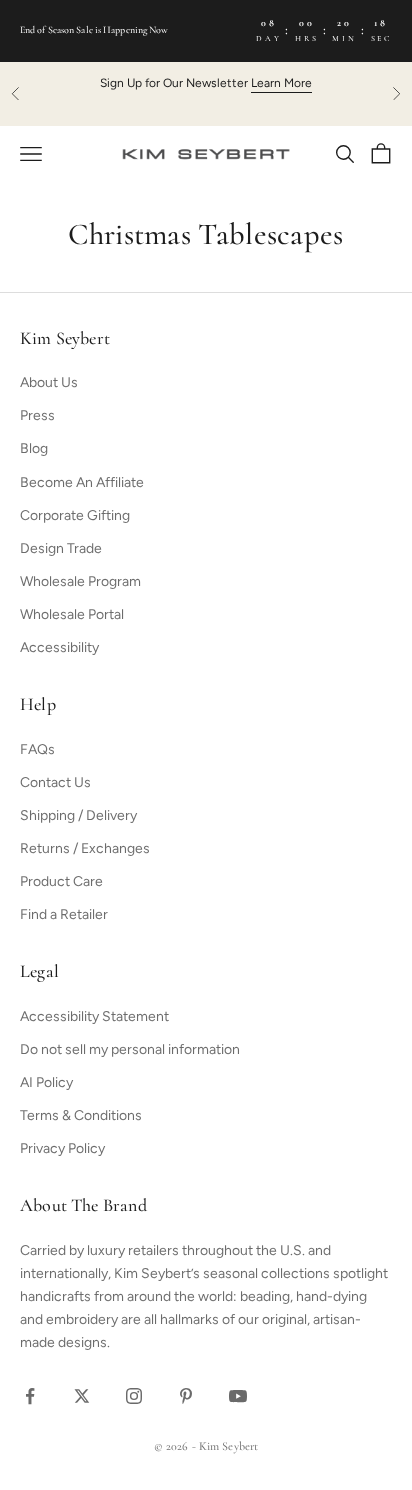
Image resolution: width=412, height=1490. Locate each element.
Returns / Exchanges (85, 848)
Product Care (61, 881)
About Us (49, 382)
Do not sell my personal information (130, 1049)
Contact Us (55, 782)
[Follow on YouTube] (238, 1396)
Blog (34, 448)
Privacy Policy (62, 1148)
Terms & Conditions (81, 1115)
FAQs (37, 749)
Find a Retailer (64, 914)
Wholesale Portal (72, 614)
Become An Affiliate (82, 482)
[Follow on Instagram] (134, 1396)
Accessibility (59, 647)
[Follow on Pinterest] (186, 1396)
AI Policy (46, 1082)
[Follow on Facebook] (30, 1396)
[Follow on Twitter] (82, 1396)
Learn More (281, 83)
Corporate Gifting (75, 515)
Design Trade (61, 548)
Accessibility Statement (94, 1016)
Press (37, 415)
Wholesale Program (80, 581)
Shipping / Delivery (78, 815)
